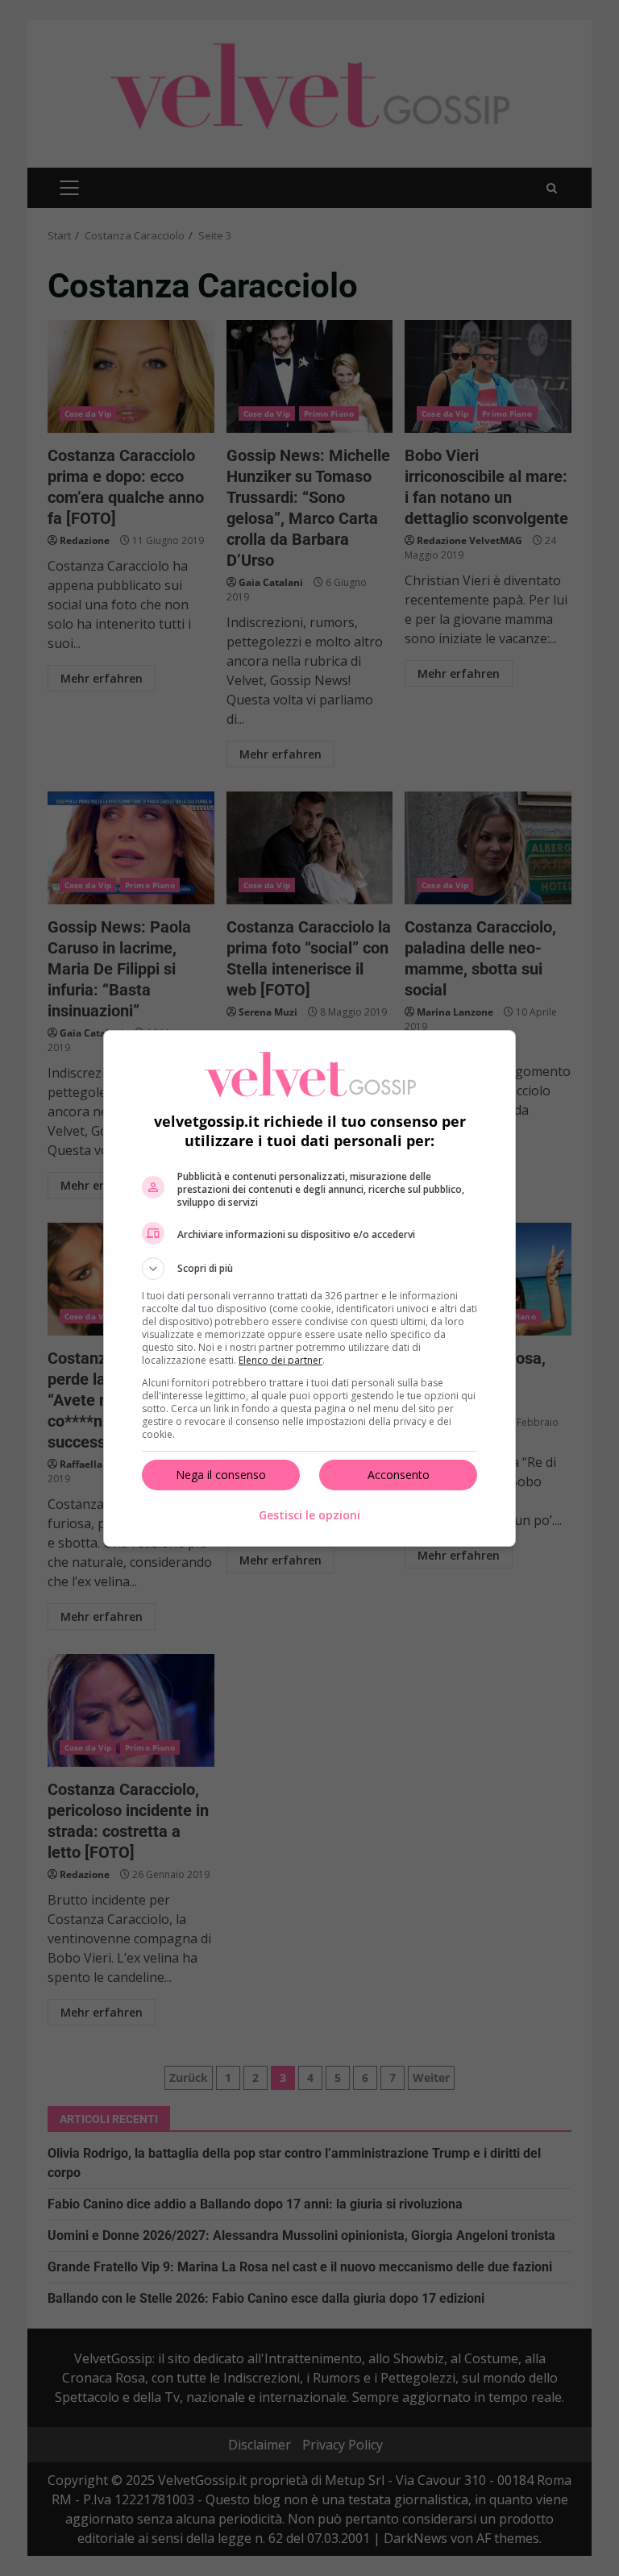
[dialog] (309, 1288)
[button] (309, 1269)
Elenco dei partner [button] (280, 1360)
